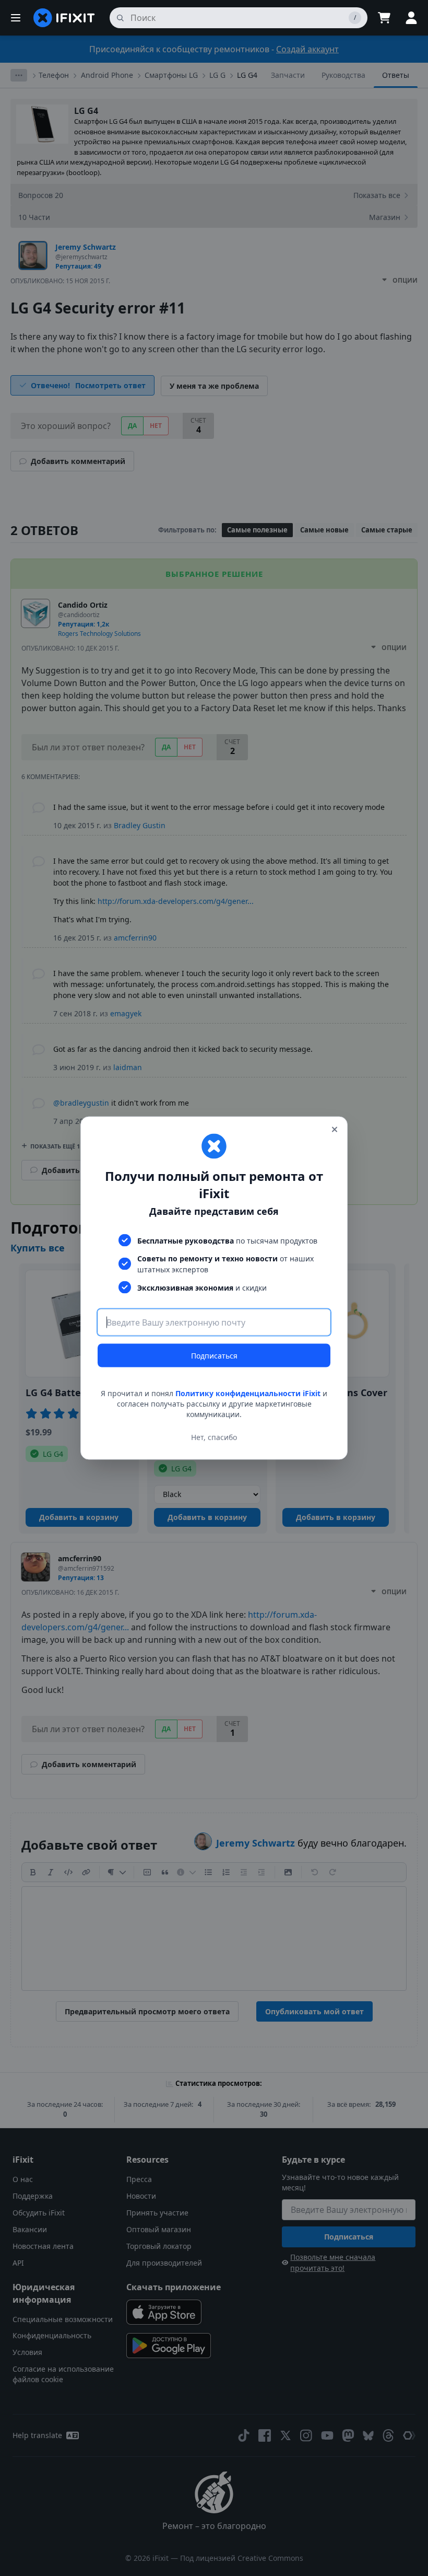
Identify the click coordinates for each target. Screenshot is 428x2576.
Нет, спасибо (214, 1437)
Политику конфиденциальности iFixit (248, 1393)
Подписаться (214, 1356)
